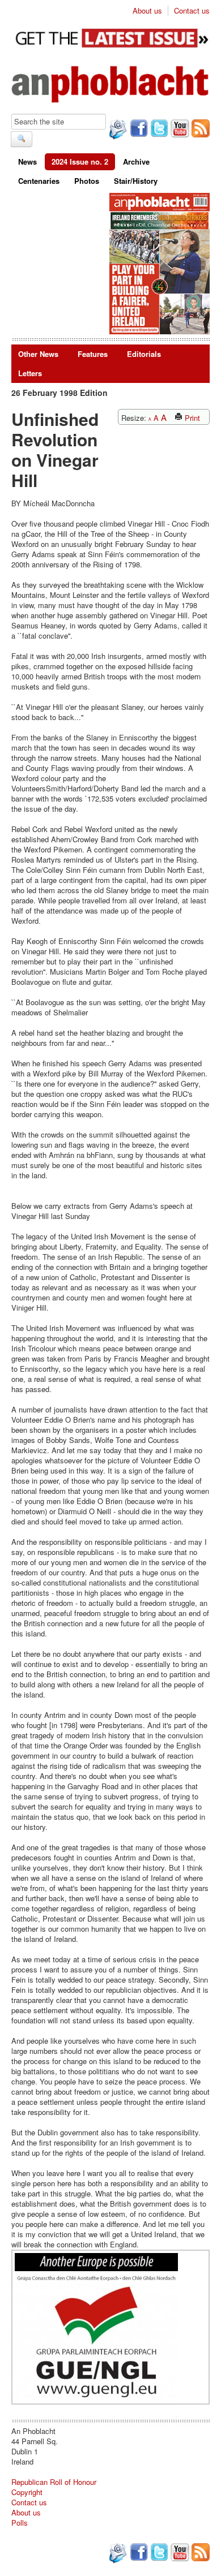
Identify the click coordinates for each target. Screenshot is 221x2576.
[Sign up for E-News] (117, 131)
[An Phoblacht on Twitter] (158, 130)
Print (191, 418)
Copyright (27, 2492)
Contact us (192, 11)
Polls (20, 2523)
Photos (87, 181)
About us (147, 11)
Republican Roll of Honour (54, 2482)
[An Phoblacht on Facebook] (138, 130)
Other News (38, 354)
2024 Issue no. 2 (80, 161)
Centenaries (39, 181)
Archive (136, 161)
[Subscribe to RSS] (199, 130)
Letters (30, 373)
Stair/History (136, 181)
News (27, 161)
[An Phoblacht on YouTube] (179, 130)
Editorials (144, 354)
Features (93, 354)
